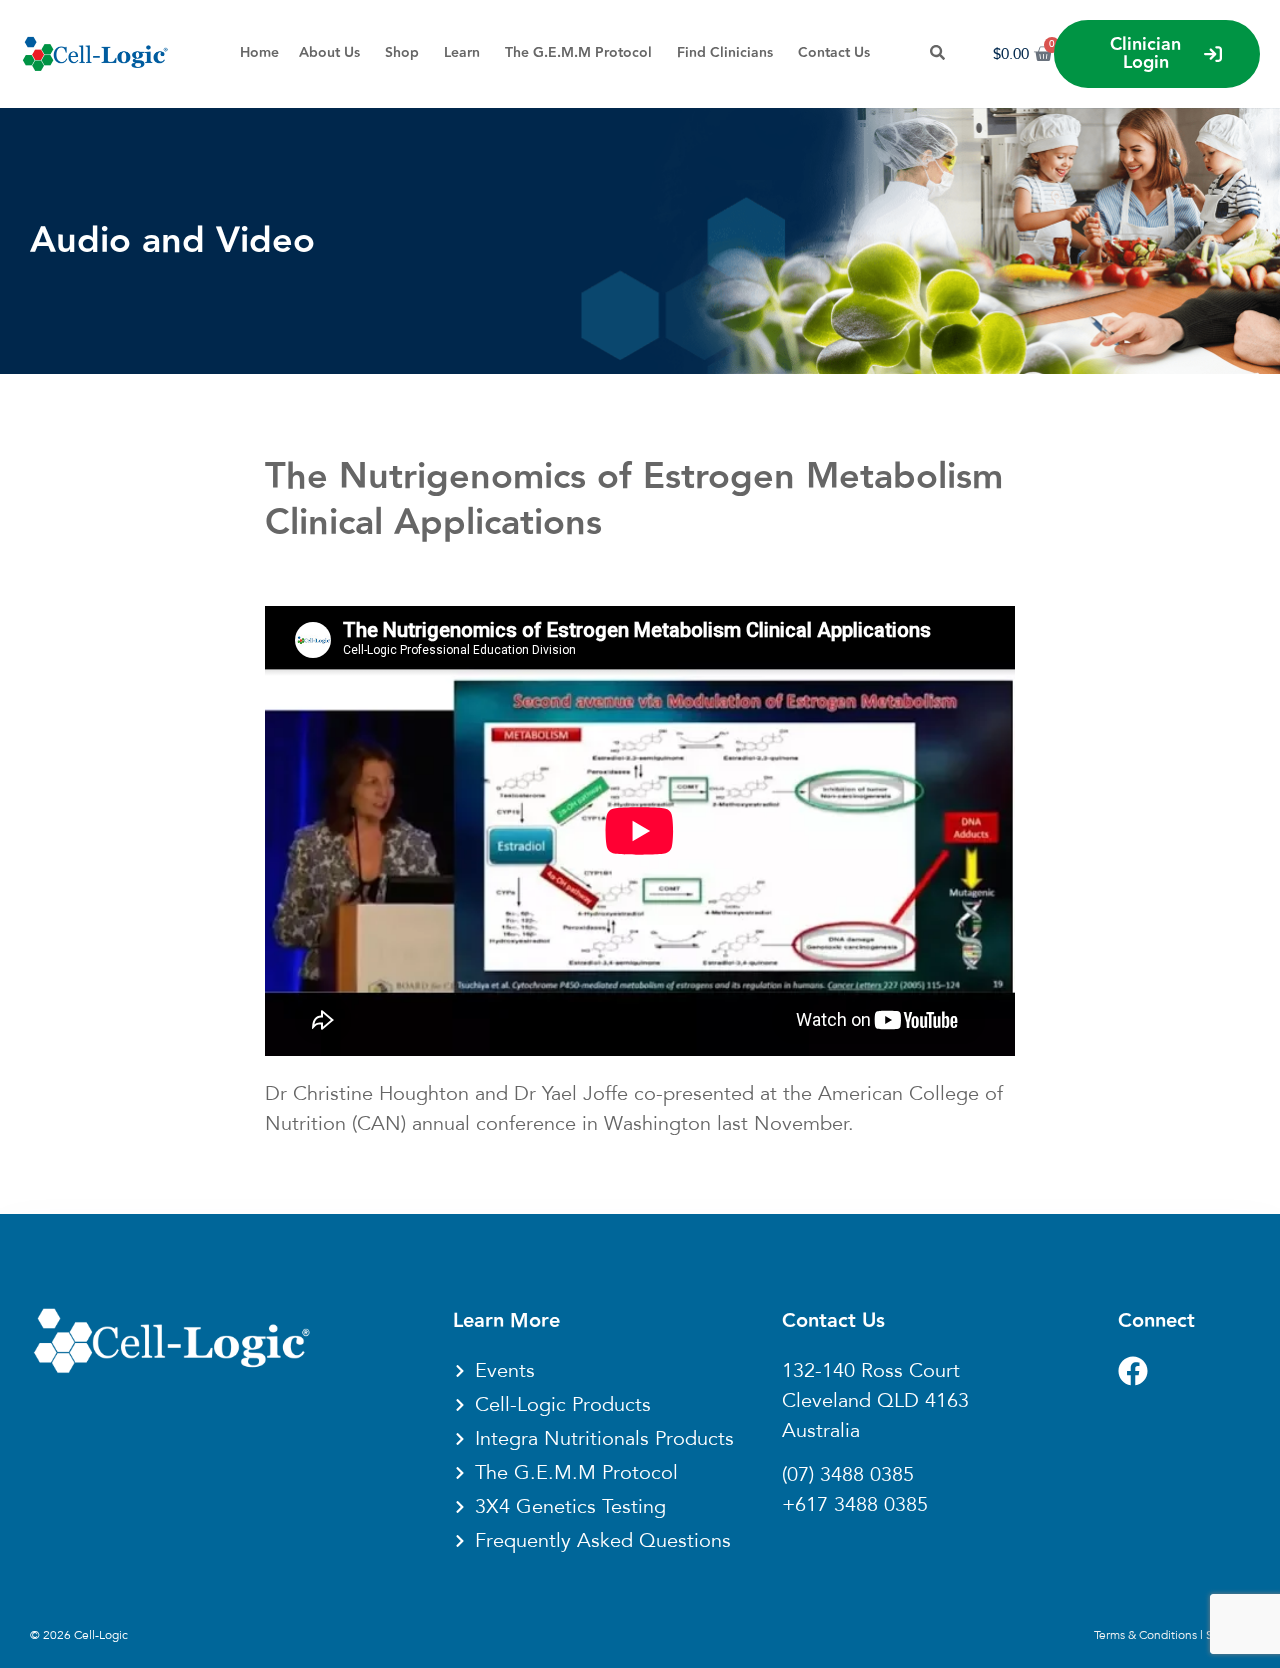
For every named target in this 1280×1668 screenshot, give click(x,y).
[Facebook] (1133, 1371)
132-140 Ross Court (871, 1371)
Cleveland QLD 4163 (875, 1401)
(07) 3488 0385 (848, 1475)
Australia (821, 1431)
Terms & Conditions (1145, 1635)
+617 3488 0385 (855, 1505)
